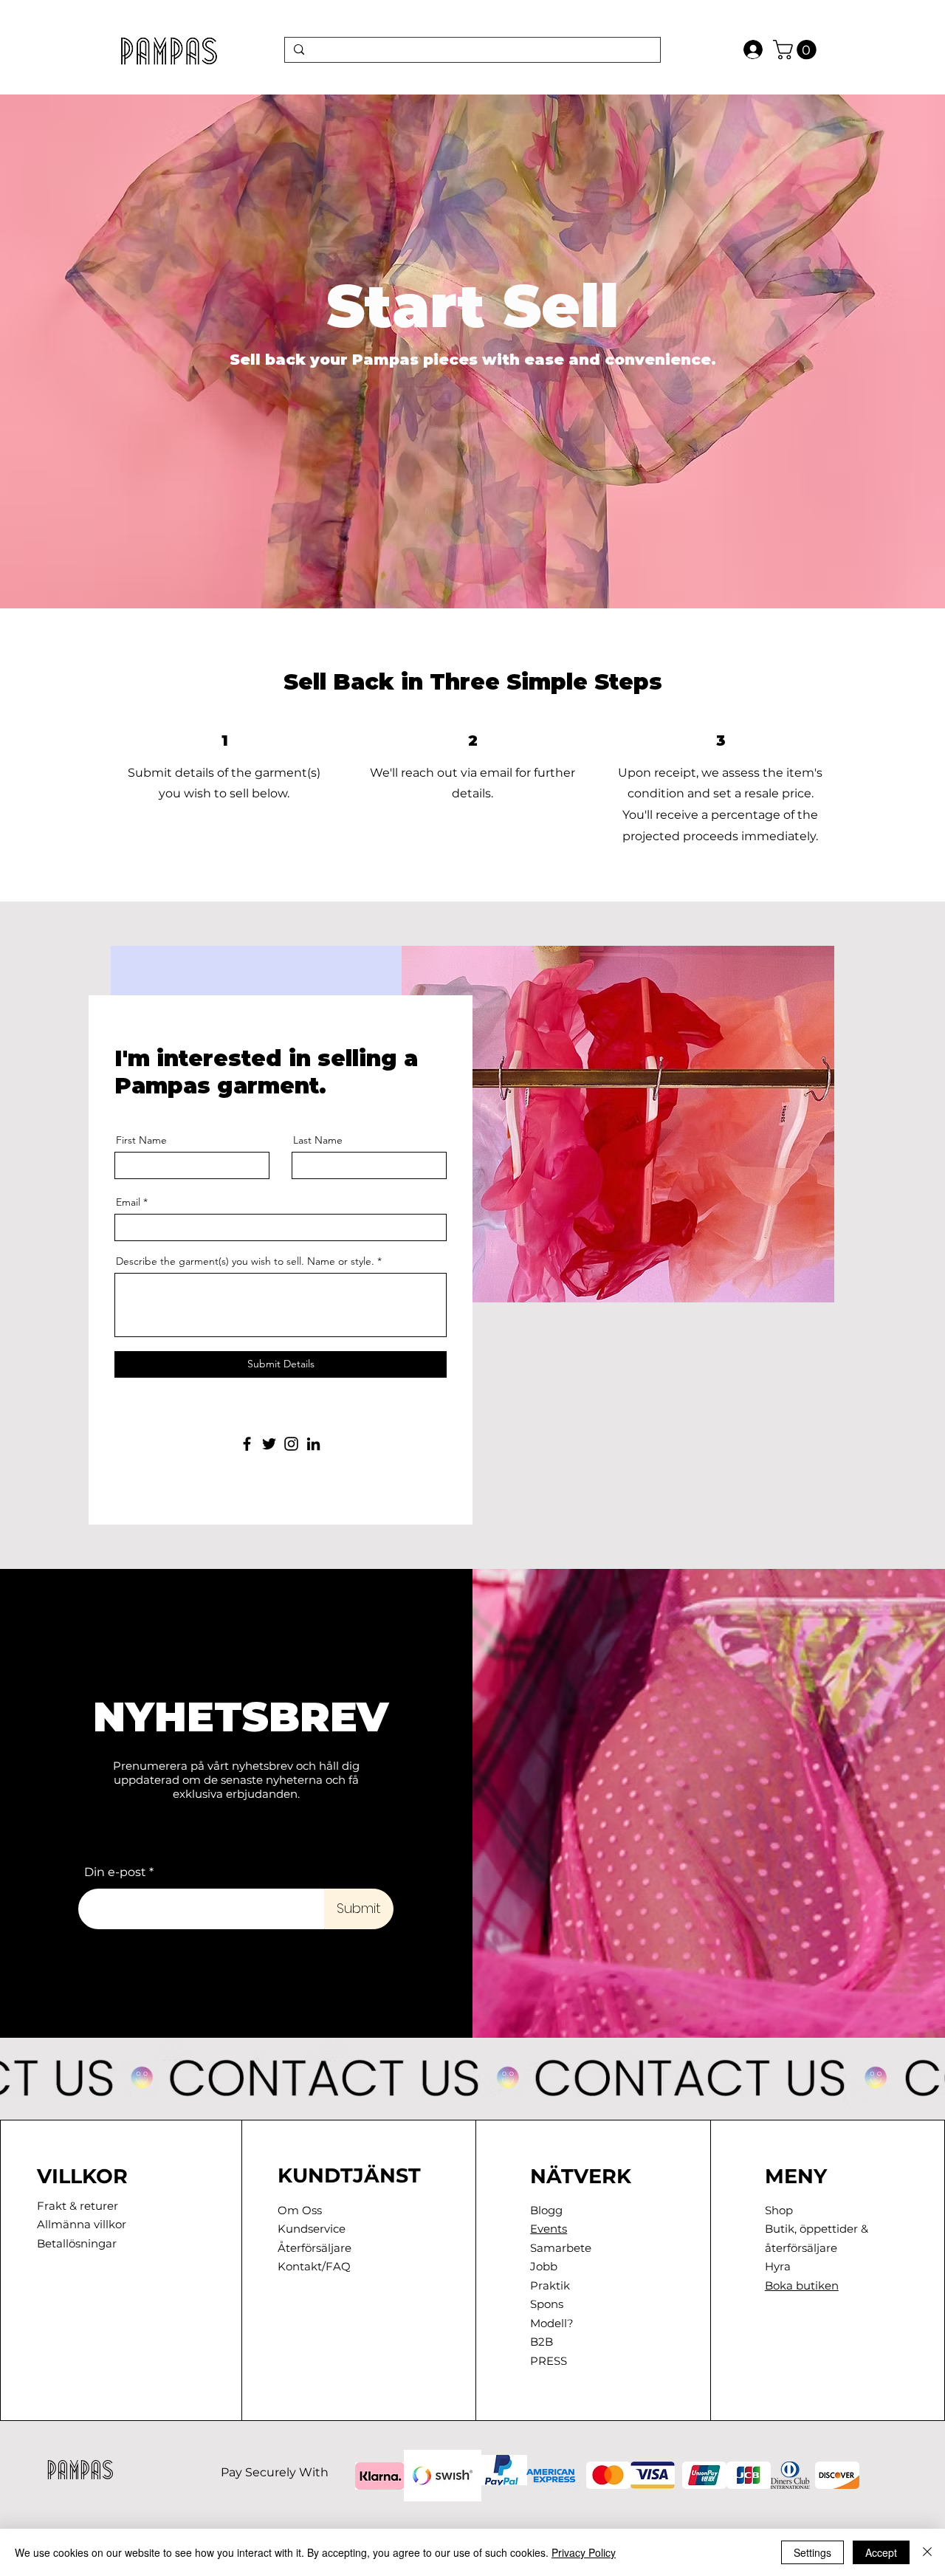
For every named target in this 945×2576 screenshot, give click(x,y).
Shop (779, 2210)
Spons (547, 2304)
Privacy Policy (584, 2552)
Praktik (550, 2285)
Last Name (318, 1140)
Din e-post (115, 1872)
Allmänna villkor (82, 2224)
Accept (881, 2552)
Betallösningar (77, 2243)
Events (549, 2229)
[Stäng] (927, 2552)
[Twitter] (269, 1444)
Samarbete (561, 2248)
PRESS (549, 2361)
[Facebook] (247, 1444)
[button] (797, 50)
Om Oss (300, 2210)
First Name (141, 1140)
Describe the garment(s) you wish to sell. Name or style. (245, 1261)
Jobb (544, 2266)
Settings (812, 2552)
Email (128, 1202)
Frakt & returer (78, 2206)
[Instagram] (291, 1444)
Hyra (778, 2266)
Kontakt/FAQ (314, 2266)
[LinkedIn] (313, 1444)
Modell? (552, 2323)
